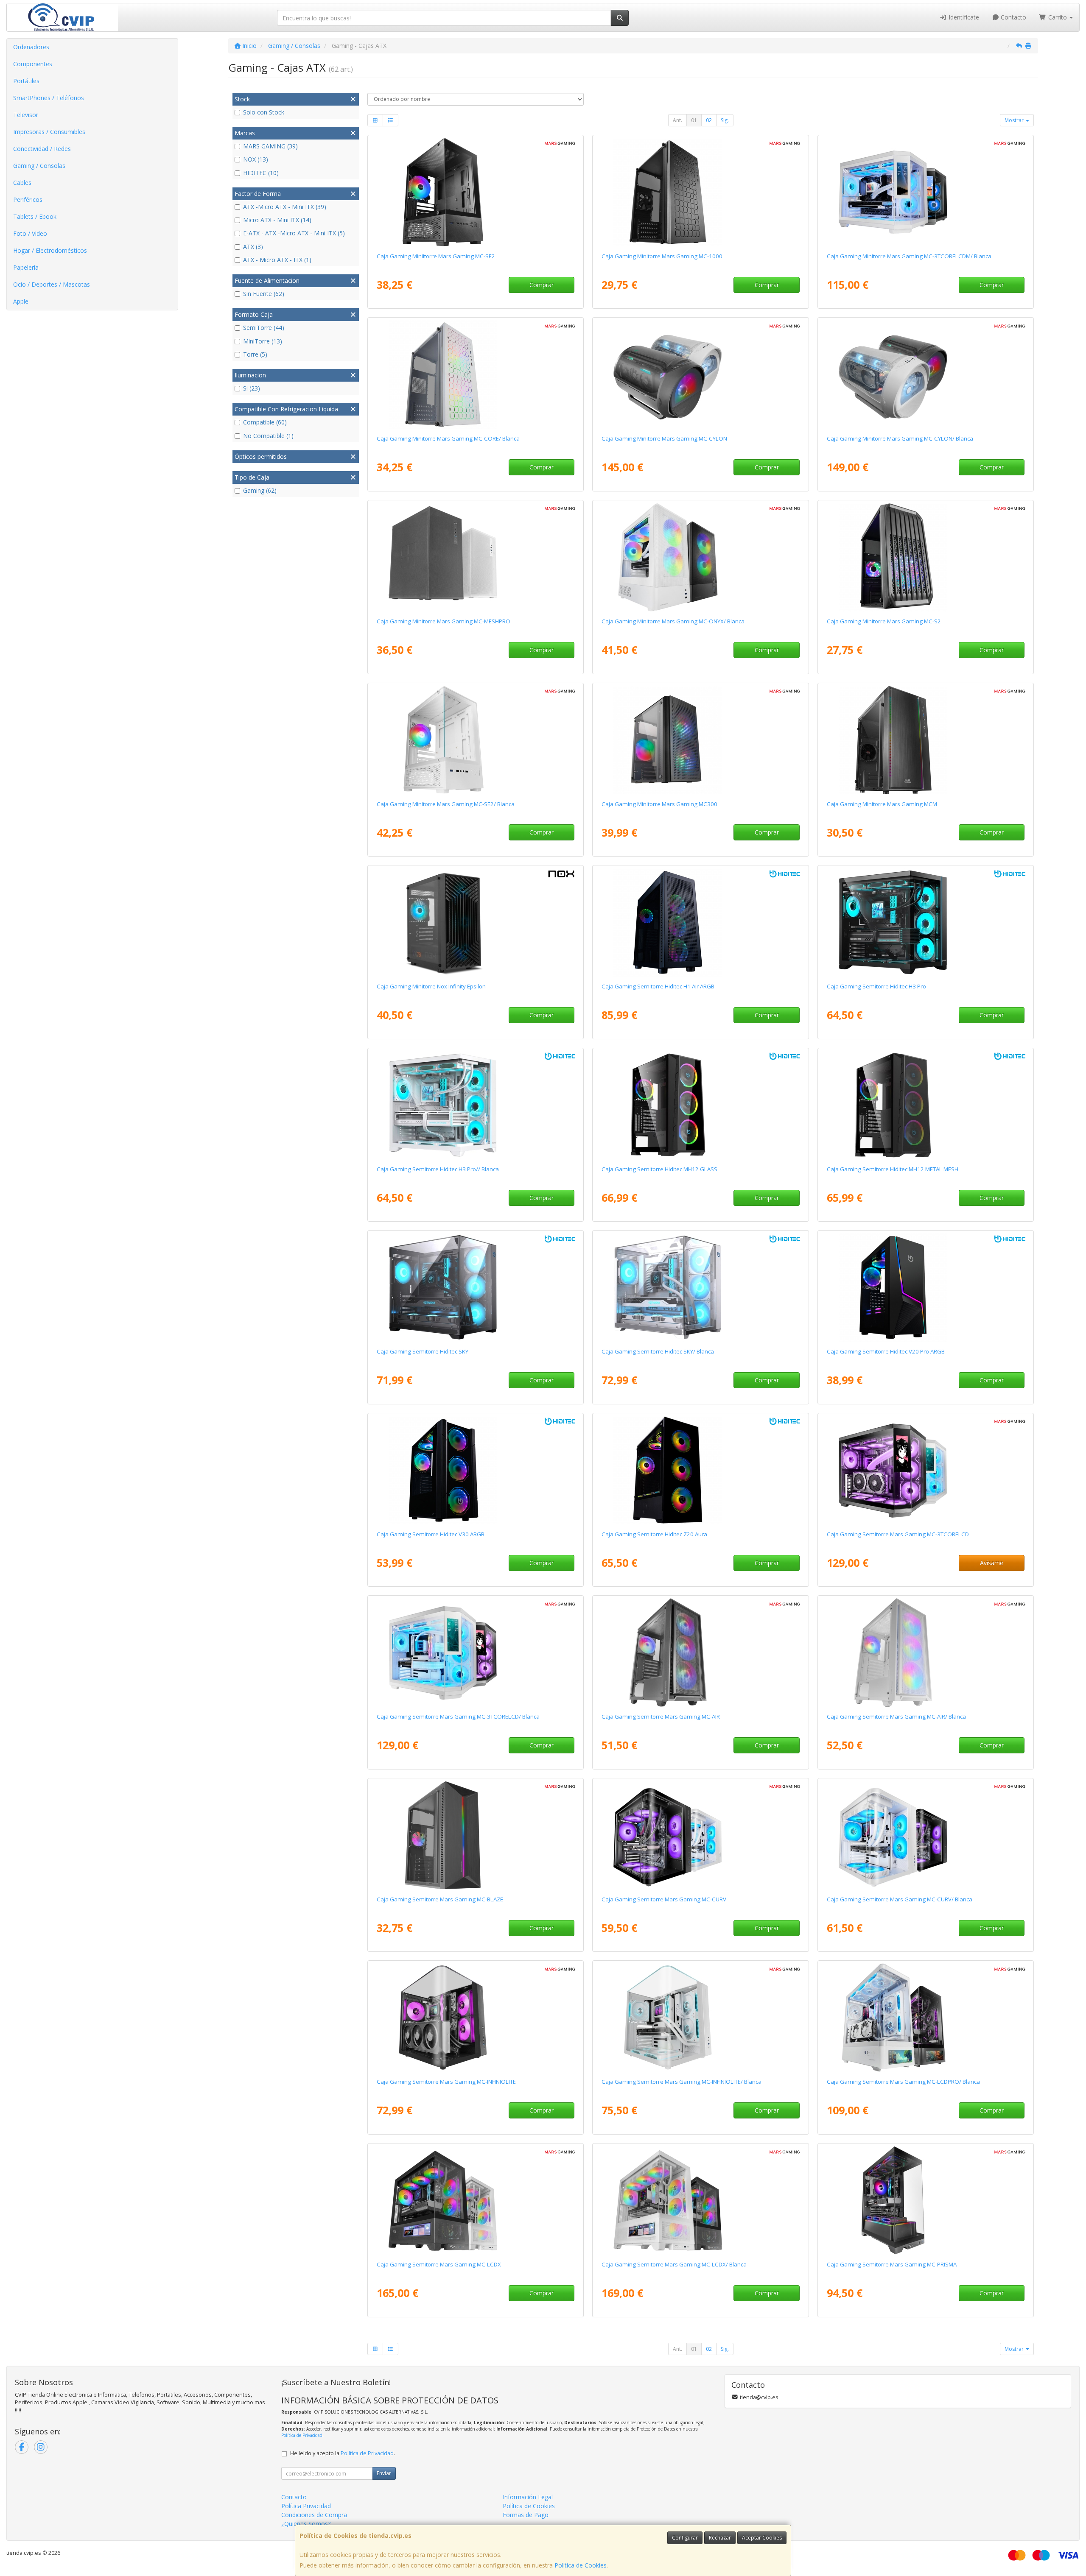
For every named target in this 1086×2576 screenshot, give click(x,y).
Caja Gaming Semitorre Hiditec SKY (423, 1351)
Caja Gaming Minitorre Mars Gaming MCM (882, 804)
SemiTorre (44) (264, 328)
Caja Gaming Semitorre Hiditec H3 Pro (876, 986)
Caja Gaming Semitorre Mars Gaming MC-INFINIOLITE (446, 2082)
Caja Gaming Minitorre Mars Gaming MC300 (659, 804)
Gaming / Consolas (39, 166)
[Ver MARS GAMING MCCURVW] (926, 1835)
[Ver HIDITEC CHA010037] (700, 922)
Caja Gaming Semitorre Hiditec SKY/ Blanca (658, 1351)
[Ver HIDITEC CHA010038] (700, 1470)
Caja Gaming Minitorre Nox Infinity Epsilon (431, 986)
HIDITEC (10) (261, 173)
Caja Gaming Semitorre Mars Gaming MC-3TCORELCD (898, 1534)
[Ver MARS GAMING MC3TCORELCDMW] (926, 192)
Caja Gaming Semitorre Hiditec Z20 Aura (654, 1534)
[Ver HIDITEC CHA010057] (700, 1287)
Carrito (1058, 17)
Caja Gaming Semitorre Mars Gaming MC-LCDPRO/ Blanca (903, 2082)
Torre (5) (255, 354)
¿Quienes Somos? (306, 2524)
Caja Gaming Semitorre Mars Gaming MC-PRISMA (892, 2264)
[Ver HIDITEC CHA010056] (476, 1287)
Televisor (26, 115)
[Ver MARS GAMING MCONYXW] (700, 557)
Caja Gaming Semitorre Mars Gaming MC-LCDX (439, 2264)
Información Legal (528, 2497)
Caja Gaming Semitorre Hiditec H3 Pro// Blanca (438, 1169)
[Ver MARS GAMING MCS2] (926, 557)
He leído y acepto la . (343, 2453)
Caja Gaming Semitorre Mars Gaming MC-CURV (664, 1899)
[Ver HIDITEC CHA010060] (476, 1105)
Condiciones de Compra (314, 2515)
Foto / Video (30, 233)
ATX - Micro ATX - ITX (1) (277, 260)
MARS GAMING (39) (270, 146)
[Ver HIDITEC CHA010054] (700, 1105)
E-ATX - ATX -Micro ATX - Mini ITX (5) (294, 233)
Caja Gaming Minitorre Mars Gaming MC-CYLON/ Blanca (900, 438)
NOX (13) (256, 159)
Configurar (685, 2538)
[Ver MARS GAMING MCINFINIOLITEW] (700, 2018)
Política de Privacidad (302, 2435)
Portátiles (26, 81)
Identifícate (963, 17)
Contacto (1013, 17)
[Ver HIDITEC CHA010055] (926, 1105)
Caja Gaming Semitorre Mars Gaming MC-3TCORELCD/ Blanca (458, 1716)
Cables (22, 183)
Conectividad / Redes (42, 149)
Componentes (33, 64)
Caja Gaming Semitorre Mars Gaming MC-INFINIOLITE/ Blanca (682, 2082)
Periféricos (28, 200)
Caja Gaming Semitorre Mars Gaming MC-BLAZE (440, 1899)
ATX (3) (253, 247)
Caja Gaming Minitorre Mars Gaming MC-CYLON (664, 438)
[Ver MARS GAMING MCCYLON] (700, 374)
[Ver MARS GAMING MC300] (700, 740)
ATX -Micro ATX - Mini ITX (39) (285, 207)
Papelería (26, 267)
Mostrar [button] (1015, 120)
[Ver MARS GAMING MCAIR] (700, 1652)
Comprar (542, 285)
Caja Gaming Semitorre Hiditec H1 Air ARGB (658, 986)
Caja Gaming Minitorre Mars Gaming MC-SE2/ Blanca (446, 804)
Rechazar (720, 2538)
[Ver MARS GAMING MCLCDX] (476, 2200)
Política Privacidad (306, 2506)
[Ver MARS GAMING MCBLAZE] (476, 1835)
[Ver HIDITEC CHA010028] (476, 1470)
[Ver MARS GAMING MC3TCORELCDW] (476, 1652)
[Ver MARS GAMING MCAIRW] (926, 1652)
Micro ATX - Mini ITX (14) (277, 220)
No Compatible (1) (268, 436)
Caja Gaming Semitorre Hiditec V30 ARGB (431, 1534)
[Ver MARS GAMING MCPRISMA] (926, 2200)
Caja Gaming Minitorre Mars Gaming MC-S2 (884, 621)
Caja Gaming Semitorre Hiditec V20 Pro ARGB (886, 1351)
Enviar (384, 2473)
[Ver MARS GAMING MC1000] (700, 192)
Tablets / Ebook (35, 216)
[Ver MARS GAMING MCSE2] (476, 192)
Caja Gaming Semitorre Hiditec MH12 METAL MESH (893, 1169)
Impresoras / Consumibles (49, 132)
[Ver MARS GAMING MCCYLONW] (926, 374)
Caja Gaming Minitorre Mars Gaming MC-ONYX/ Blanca (673, 621)
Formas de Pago (526, 2515)
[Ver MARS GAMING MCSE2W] (476, 740)
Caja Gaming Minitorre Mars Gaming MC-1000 (662, 256)
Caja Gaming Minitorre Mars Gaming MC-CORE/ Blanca (448, 438)
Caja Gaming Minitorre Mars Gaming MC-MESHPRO (444, 621)
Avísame (992, 1563)
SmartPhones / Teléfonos (49, 98)
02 (709, 120)
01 (694, 120)
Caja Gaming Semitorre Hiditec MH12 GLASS (659, 1169)
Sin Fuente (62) (264, 294)
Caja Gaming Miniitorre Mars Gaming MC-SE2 (436, 256)
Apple (21, 301)
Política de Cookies (581, 2565)
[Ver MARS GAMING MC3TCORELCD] (926, 1470)
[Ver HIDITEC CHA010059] (926, 922)
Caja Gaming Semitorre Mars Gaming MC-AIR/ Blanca (896, 1716)
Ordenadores (31, 47)
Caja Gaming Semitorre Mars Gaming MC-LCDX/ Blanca (674, 2264)
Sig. (725, 120)
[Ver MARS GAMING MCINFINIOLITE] (476, 2018)
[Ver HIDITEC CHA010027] (926, 1287)
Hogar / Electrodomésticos (50, 250)
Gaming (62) (260, 490)
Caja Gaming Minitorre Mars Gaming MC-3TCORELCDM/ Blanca (909, 256)
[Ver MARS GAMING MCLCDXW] (700, 2200)
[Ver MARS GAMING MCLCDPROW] (926, 2018)
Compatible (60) (265, 422)
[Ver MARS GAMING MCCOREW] (476, 374)
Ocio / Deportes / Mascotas (52, 284)
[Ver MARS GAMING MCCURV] (700, 1835)
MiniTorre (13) (263, 341)
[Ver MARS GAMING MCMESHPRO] (476, 557)
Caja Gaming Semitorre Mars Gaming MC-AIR (661, 1716)
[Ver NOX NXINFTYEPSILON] (476, 922)
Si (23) (252, 388)
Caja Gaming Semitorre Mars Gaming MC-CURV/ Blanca (900, 1899)
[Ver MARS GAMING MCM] (926, 740)
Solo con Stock (264, 112)
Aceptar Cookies (762, 2538)
